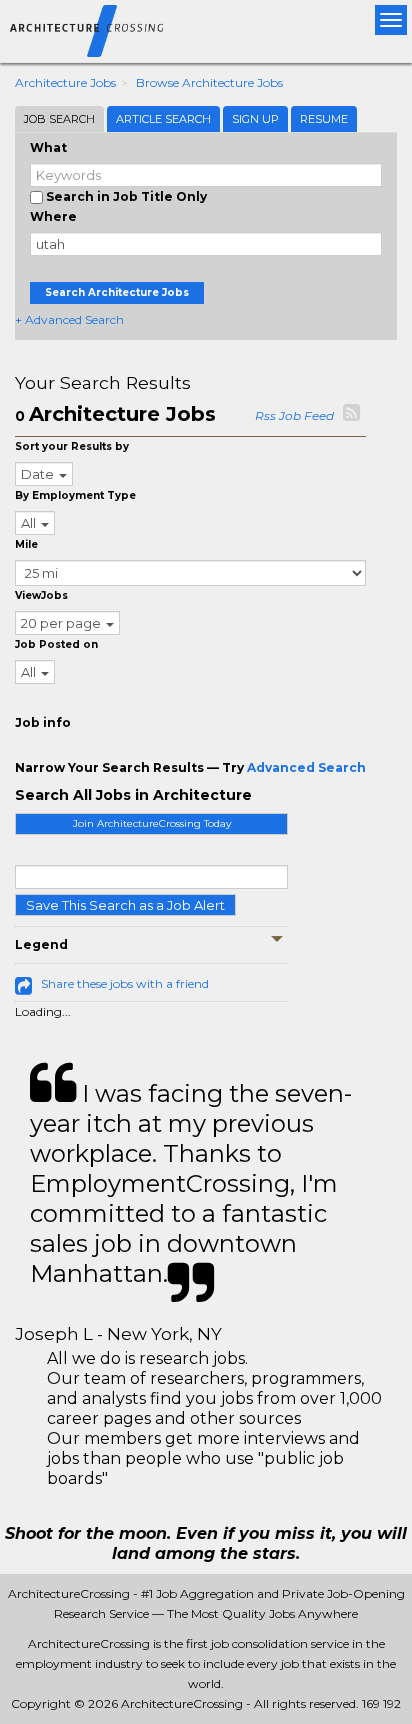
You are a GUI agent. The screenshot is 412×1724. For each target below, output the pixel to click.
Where (53, 216)
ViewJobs (41, 595)
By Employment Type (75, 495)
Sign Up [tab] (255, 119)
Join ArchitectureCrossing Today (152, 823)
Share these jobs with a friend (125, 983)
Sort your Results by (72, 446)
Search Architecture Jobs (117, 292)
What (48, 147)
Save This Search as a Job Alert (125, 905)
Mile (26, 544)
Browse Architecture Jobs (209, 82)
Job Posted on (56, 644)
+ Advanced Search (69, 319)
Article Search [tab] (163, 119)
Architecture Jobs (65, 82)
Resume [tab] (324, 119)
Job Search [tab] (59, 119)
